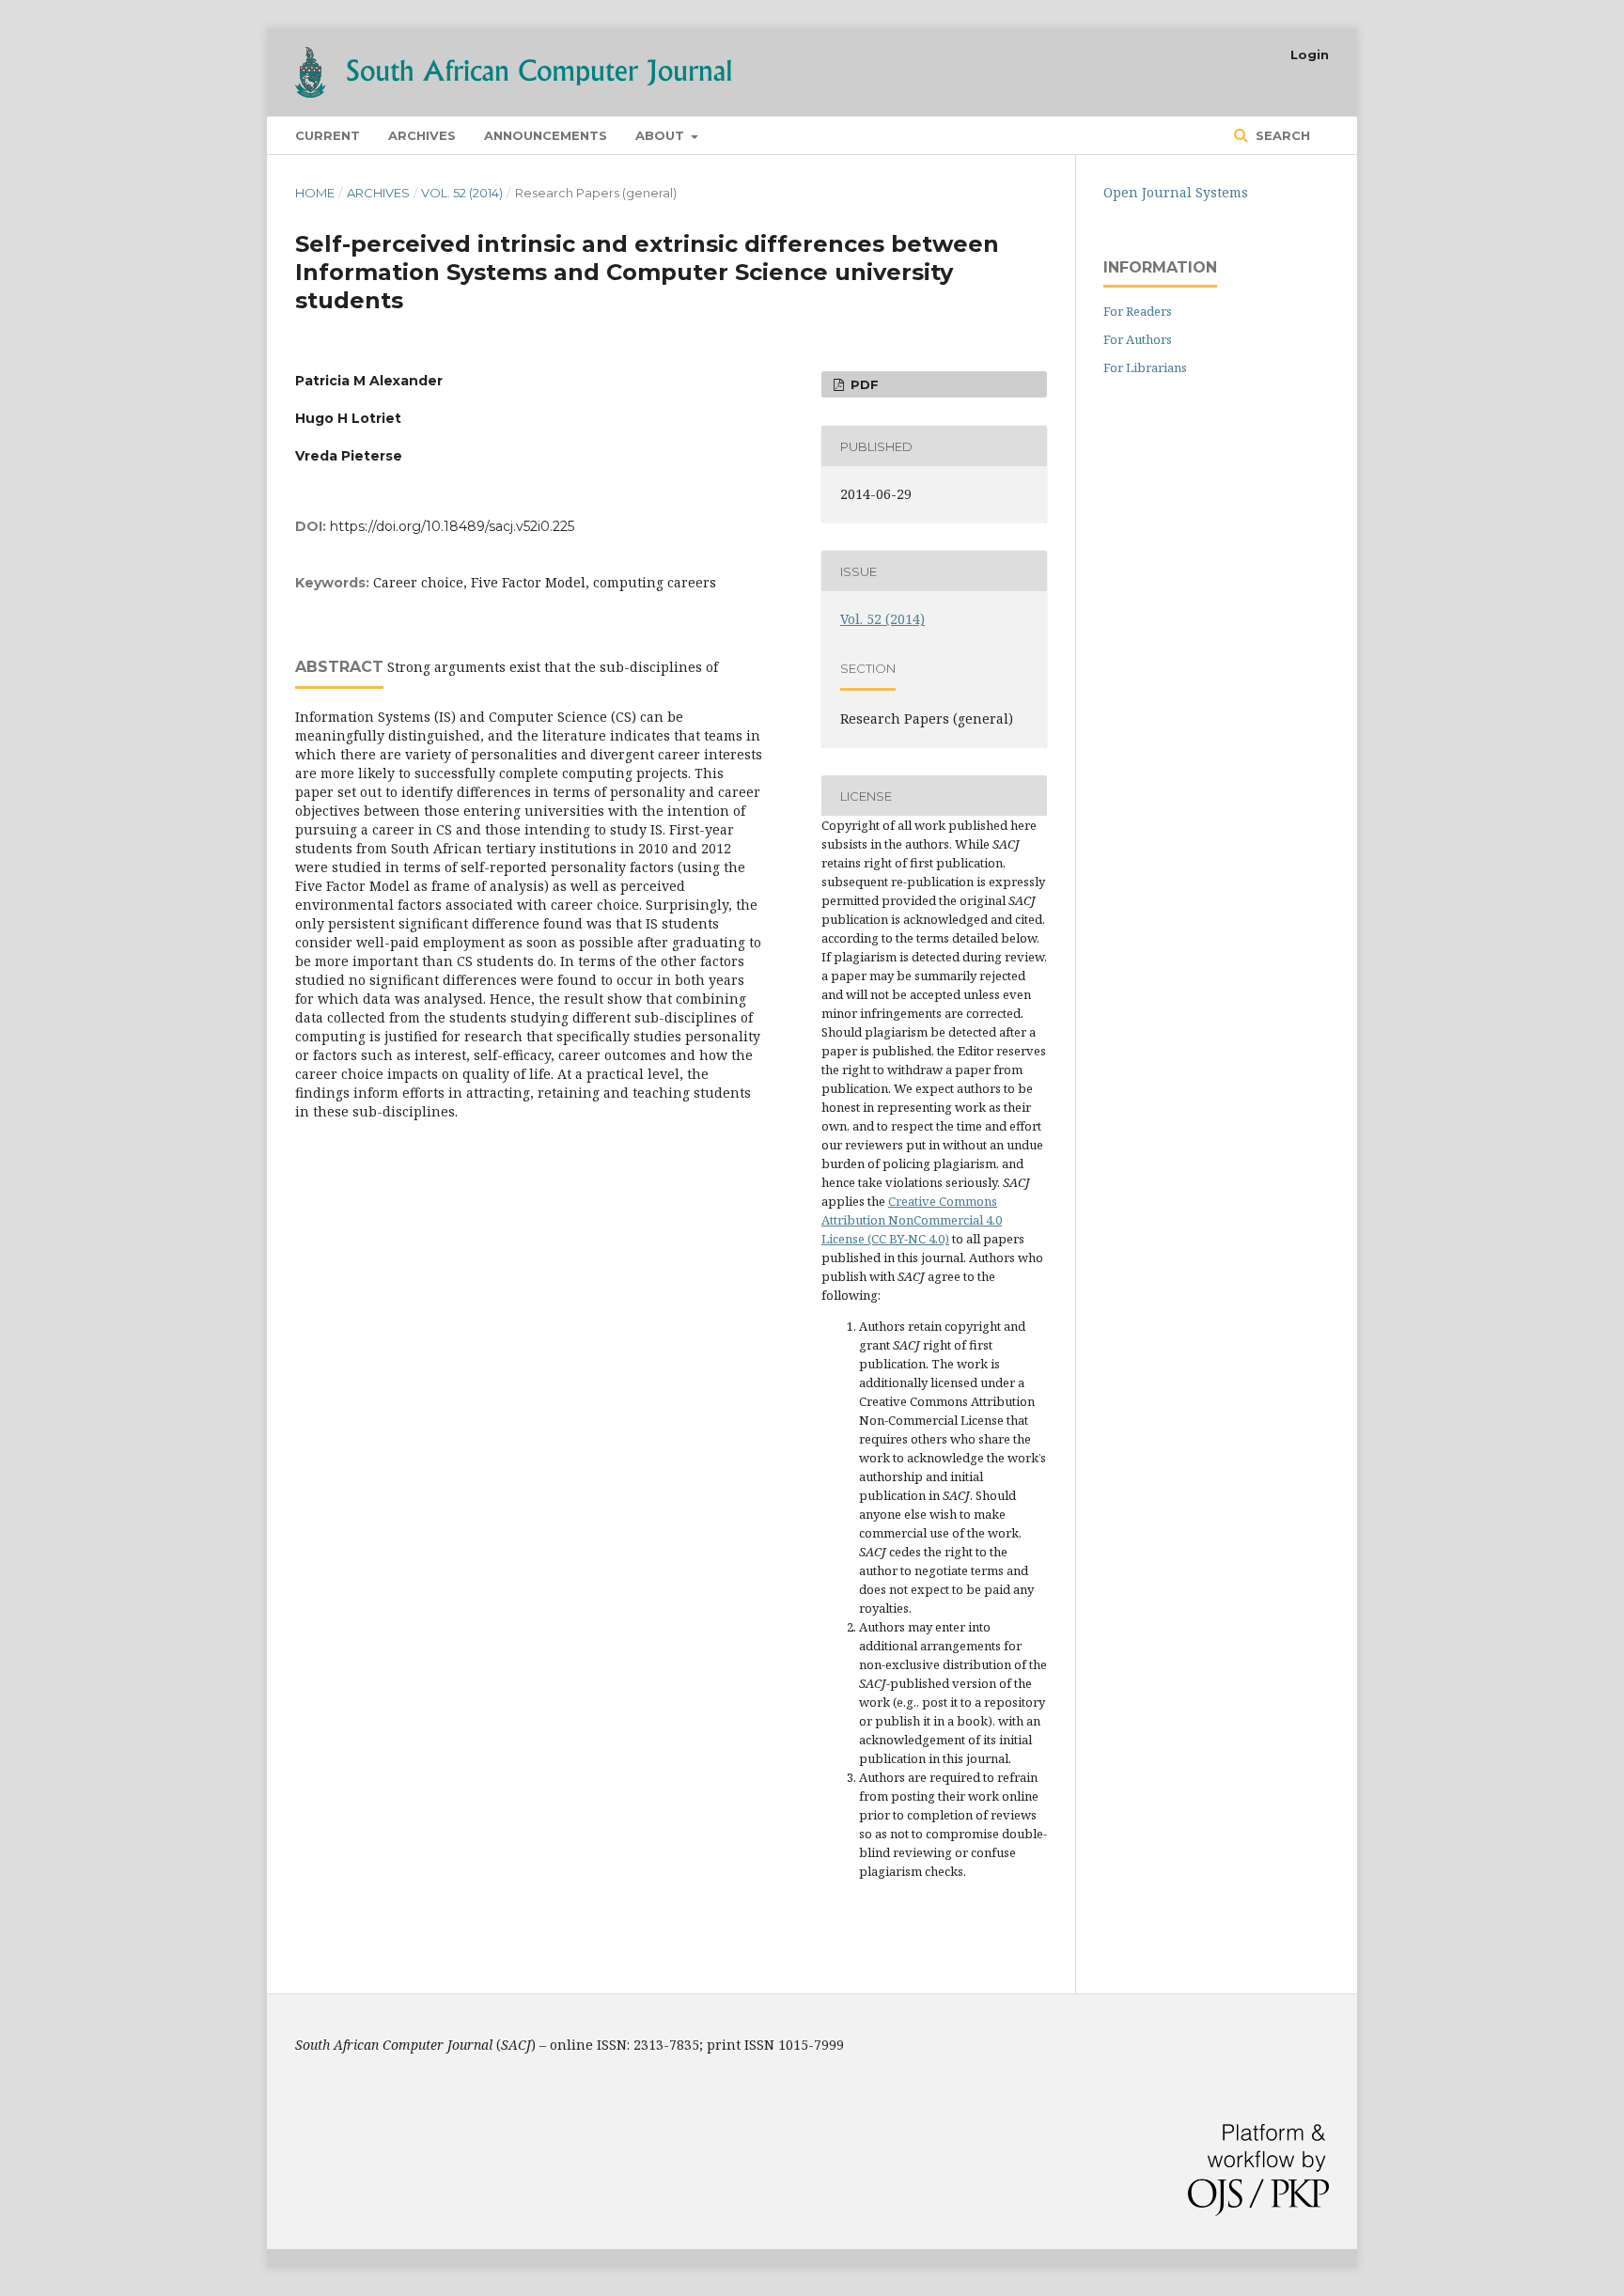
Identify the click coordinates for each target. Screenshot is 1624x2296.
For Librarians (1145, 367)
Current (328, 135)
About (662, 135)
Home (315, 193)
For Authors (1138, 339)
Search (1281, 135)
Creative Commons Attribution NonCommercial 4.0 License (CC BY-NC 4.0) (912, 1220)
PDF (863, 384)
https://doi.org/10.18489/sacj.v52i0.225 (452, 526)
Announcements (546, 135)
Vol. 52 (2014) (462, 193)
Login (1310, 55)
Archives (422, 135)
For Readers (1138, 311)
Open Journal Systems (1176, 192)
